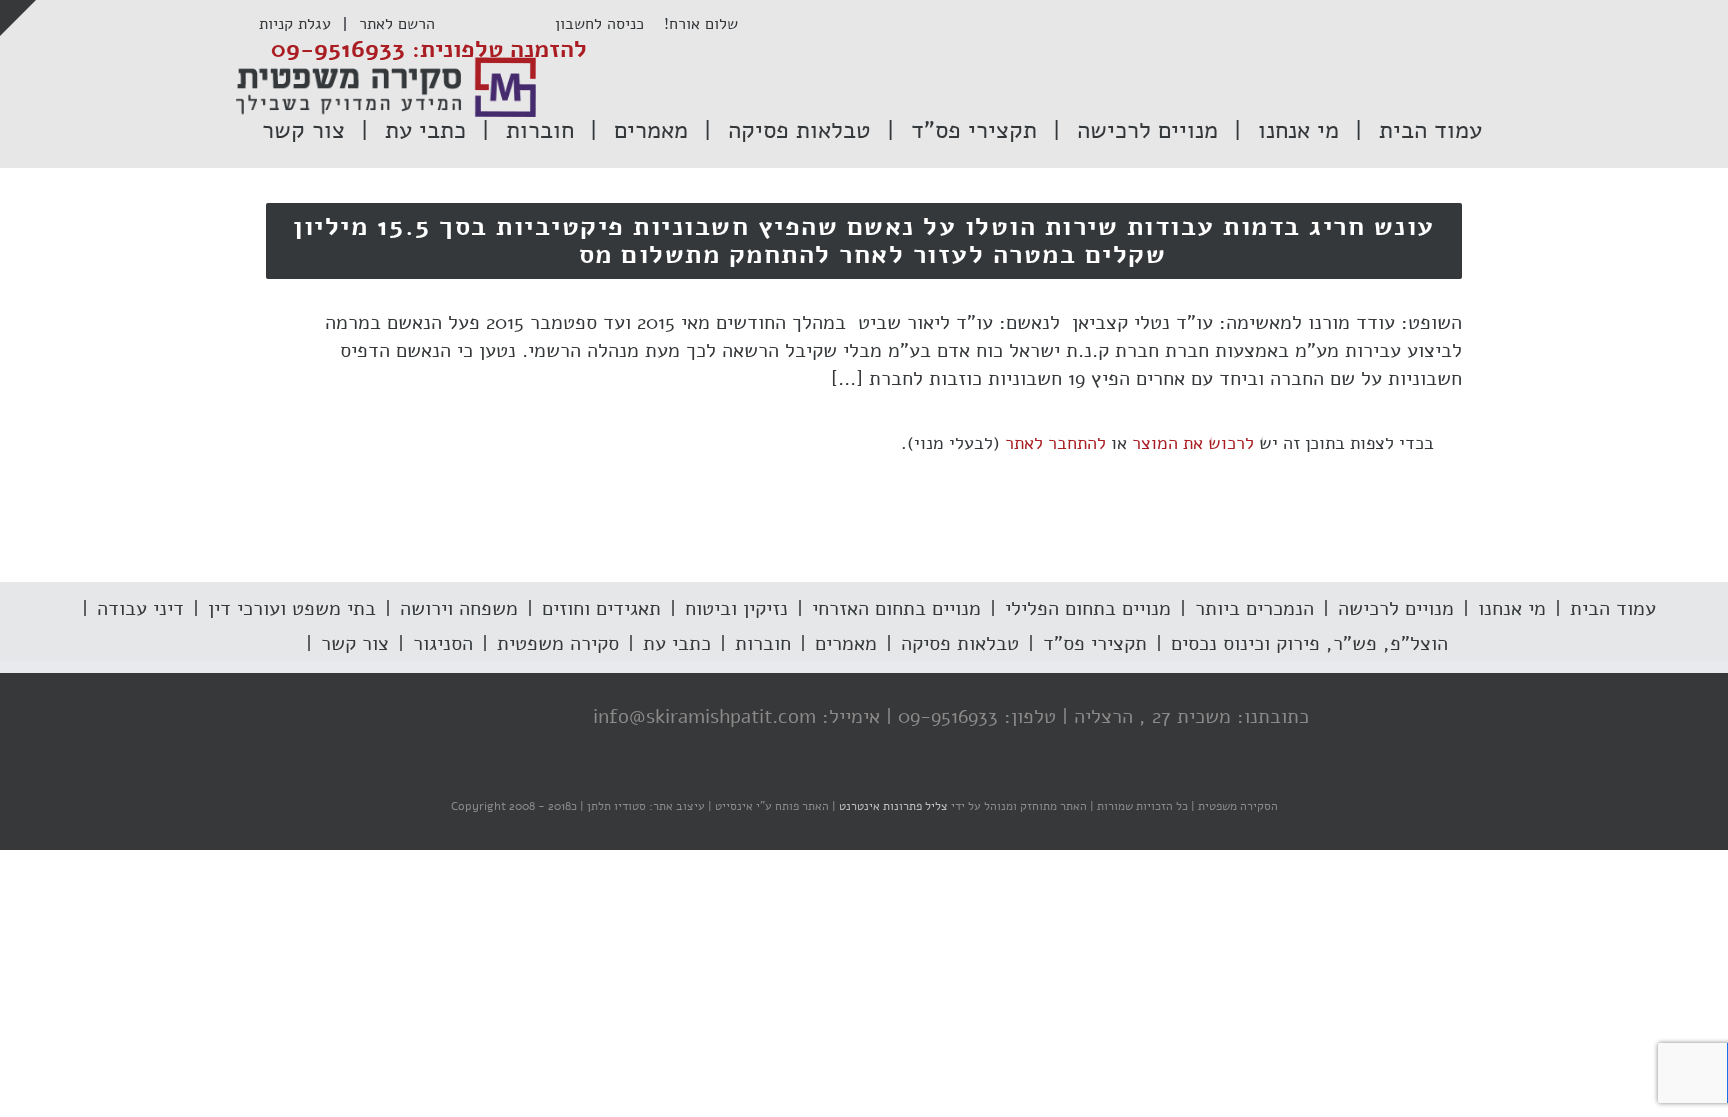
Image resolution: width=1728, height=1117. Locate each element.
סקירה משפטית (558, 643)
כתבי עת (677, 643)
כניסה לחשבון (609, 24)
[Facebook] (551, 718)
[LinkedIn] (471, 718)
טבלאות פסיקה (960, 643)
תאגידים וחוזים (601, 608)
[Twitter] (511, 718)
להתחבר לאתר (1055, 443)
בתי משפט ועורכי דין (292, 608)
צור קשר (355, 643)
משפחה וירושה (459, 608)
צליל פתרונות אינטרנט (892, 806)
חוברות (763, 643)
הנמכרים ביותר (1254, 608)
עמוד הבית (1613, 608)
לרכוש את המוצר (1193, 443)
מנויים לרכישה (1396, 608)
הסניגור (443, 643)
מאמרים (846, 643)
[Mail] (431, 718)
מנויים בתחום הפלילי (1088, 608)
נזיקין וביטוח (736, 608)
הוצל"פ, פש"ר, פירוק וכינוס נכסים (1309, 643)
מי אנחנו (1512, 608)
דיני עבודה (140, 608)
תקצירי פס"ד (1095, 643)
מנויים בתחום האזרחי (896, 608)
